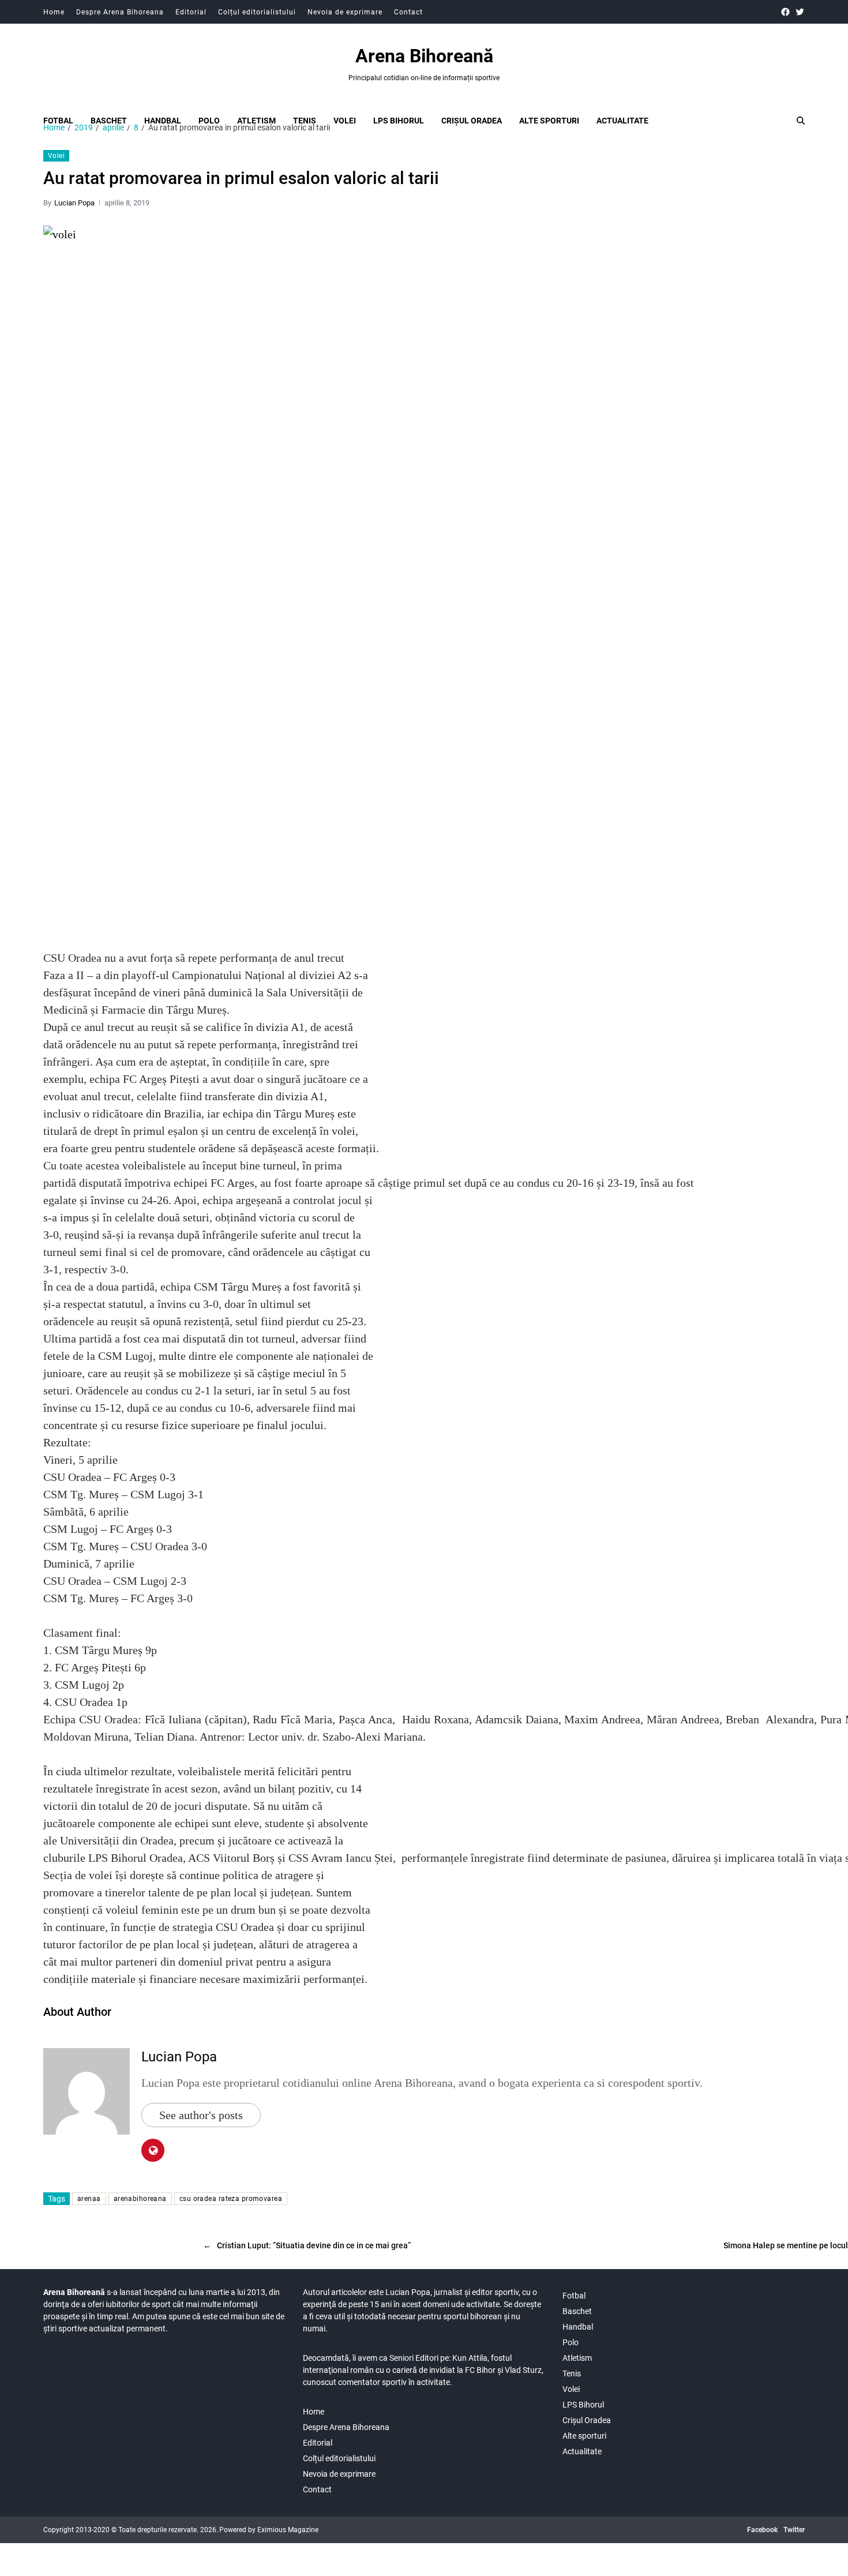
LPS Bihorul (399, 121)
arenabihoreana (140, 2199)
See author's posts (201, 2115)
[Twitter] (800, 12)
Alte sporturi (549, 121)
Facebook (762, 2530)
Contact (408, 12)
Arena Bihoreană (424, 56)
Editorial (191, 12)
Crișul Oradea (472, 121)
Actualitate (622, 121)
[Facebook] (785, 12)
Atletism (256, 121)
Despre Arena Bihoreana (120, 12)
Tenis (305, 121)
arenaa (89, 2199)
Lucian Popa (74, 203)
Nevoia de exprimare (345, 12)
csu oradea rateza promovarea (231, 2199)
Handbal (163, 121)
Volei (345, 121)
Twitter (794, 2530)
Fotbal (58, 121)
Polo (209, 121)
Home (54, 12)
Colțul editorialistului (257, 12)
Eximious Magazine (288, 2530)
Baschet (109, 121)
